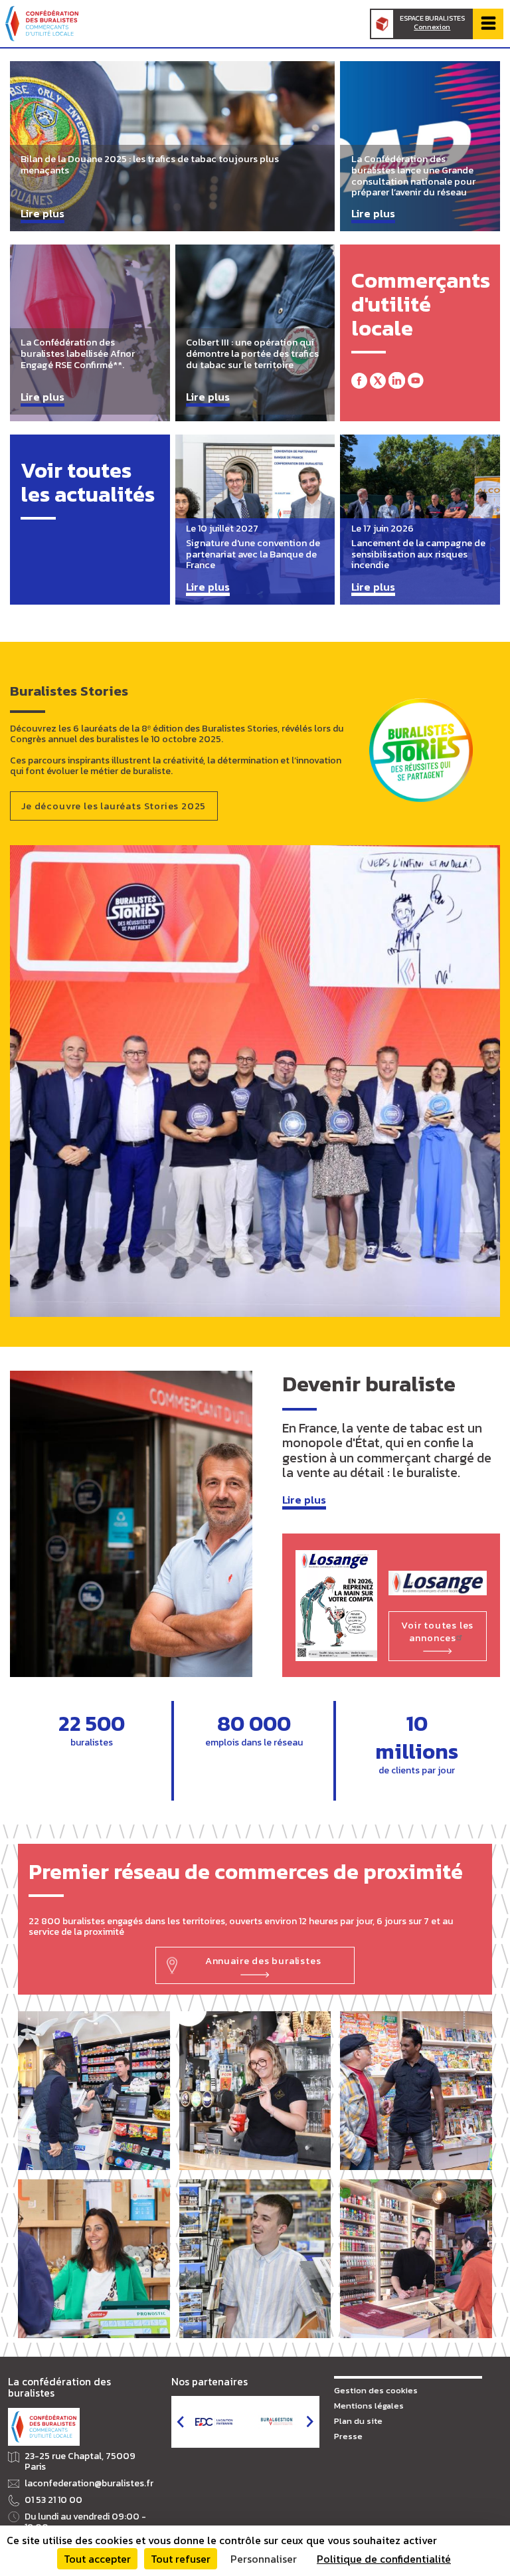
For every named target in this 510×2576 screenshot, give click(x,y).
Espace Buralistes (432, 23)
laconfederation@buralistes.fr (89, 2484)
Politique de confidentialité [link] (384, 2559)
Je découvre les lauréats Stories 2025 (114, 806)
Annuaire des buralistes (263, 1961)
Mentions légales (369, 2406)
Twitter (378, 380)
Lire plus (304, 1501)
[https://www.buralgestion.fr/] (277, 2422)
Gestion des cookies (376, 2390)
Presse (348, 2436)
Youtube (416, 380)
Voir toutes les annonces (437, 1632)
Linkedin (396, 380)
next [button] (310, 2422)
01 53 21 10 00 (53, 2500)
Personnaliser (264, 2559)
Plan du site (358, 2421)
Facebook (359, 380)
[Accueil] (42, 24)
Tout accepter (97, 2559)
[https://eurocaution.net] (214, 2422)
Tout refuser (181, 2559)
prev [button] (180, 2422)
